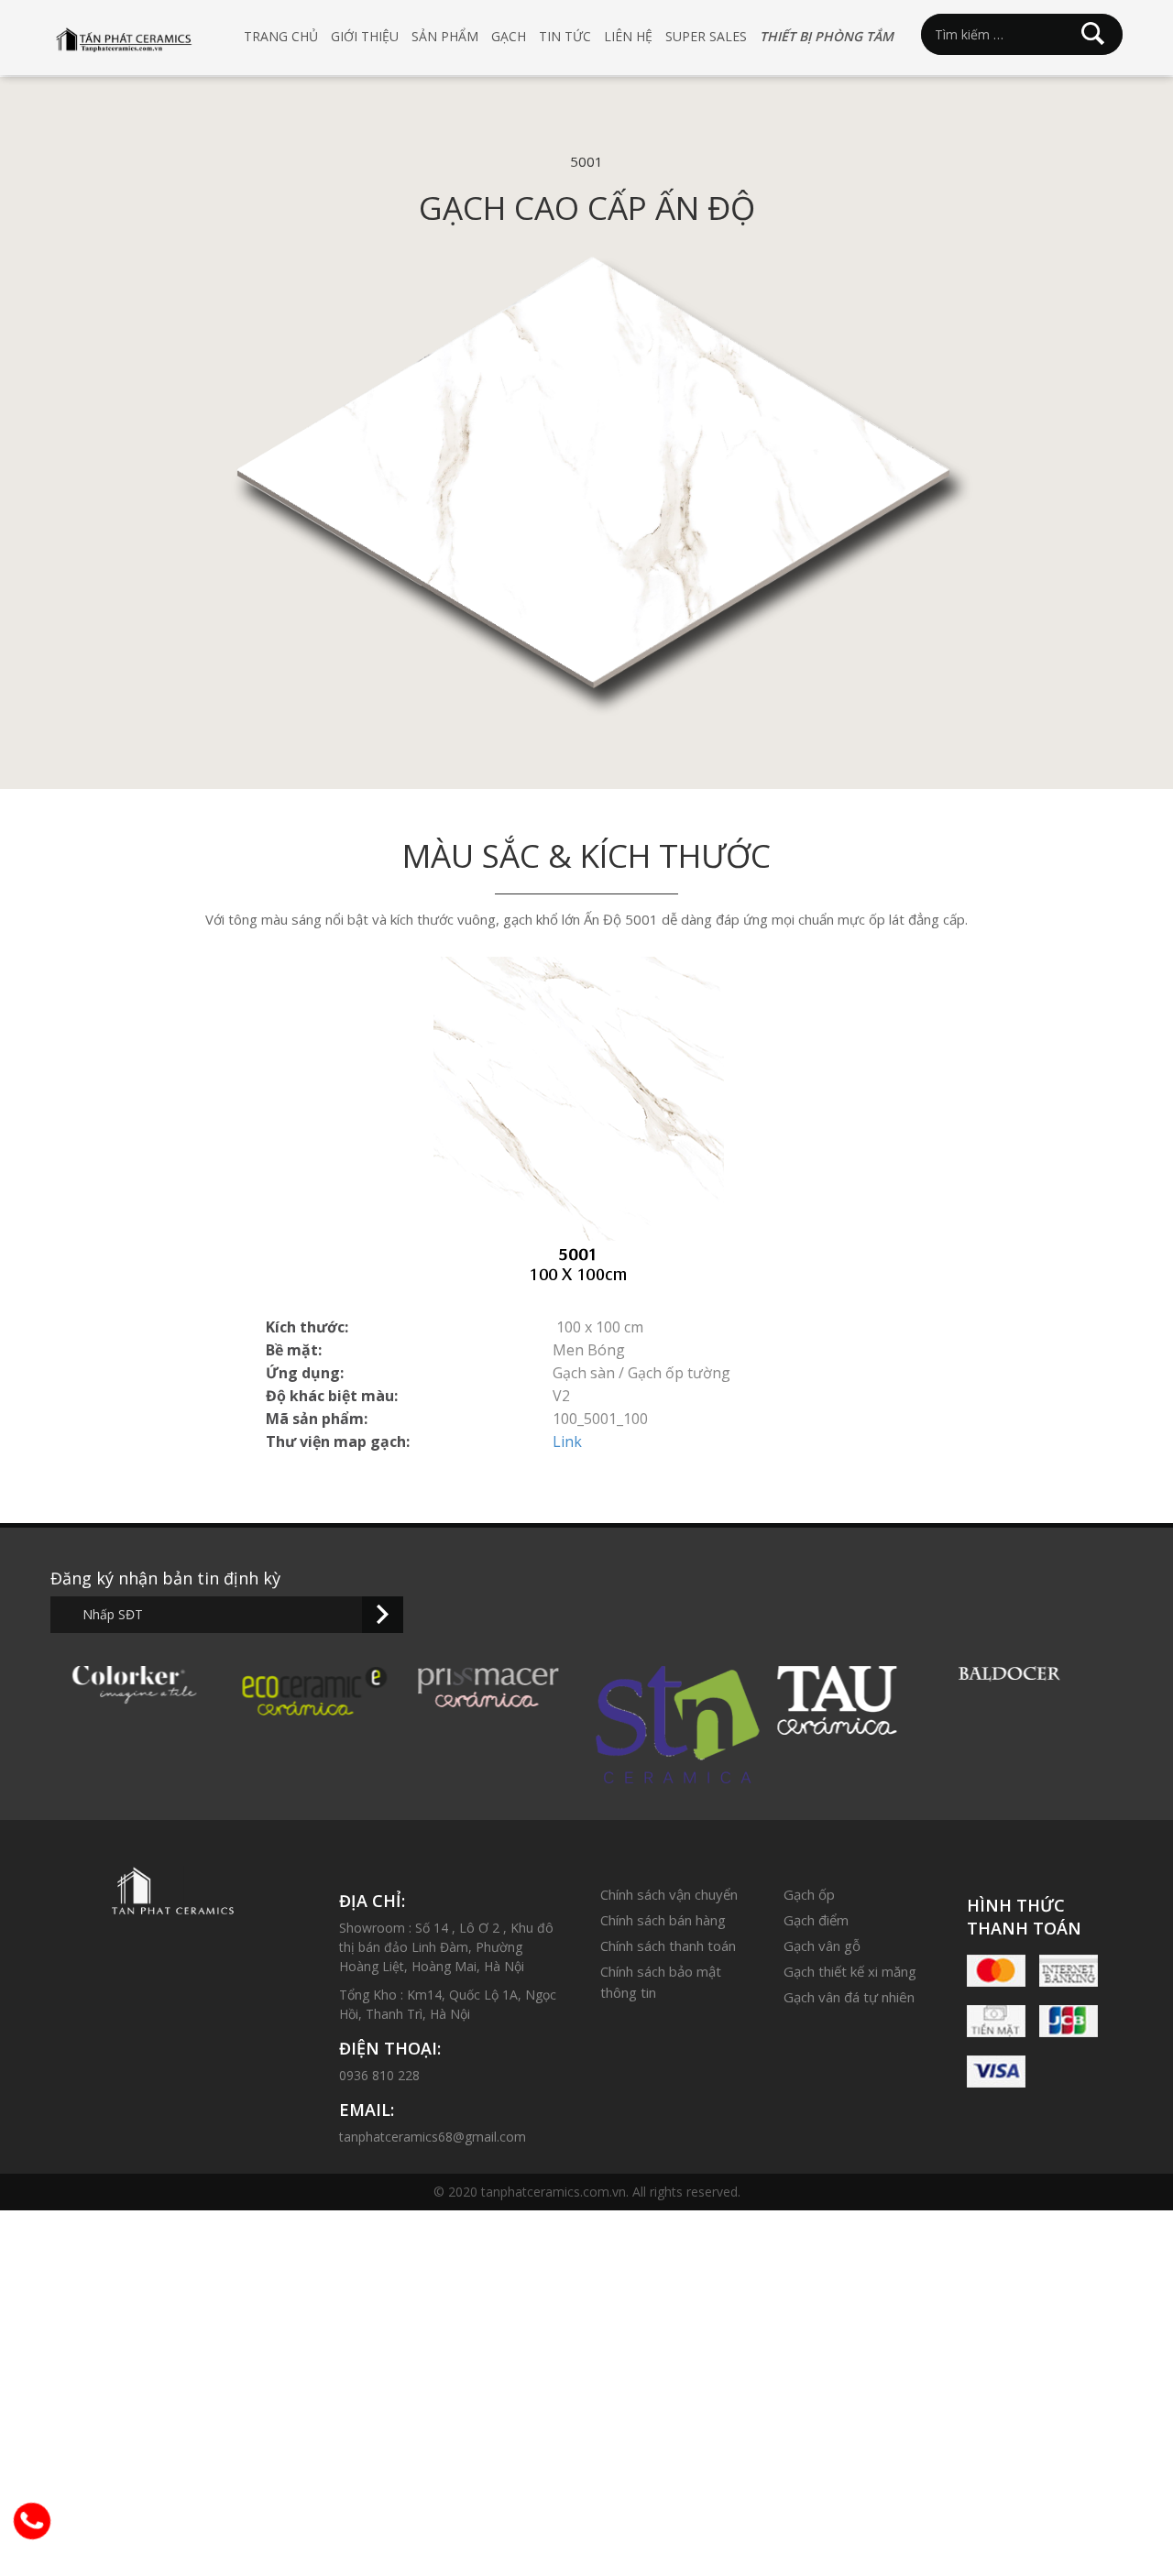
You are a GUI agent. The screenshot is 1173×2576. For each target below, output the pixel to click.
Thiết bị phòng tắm (827, 36)
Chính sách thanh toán (668, 1946)
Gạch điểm (816, 1920)
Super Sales (706, 36)
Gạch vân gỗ (822, 1946)
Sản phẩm (445, 36)
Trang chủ (281, 36)
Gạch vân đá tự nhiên (849, 1997)
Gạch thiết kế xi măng (850, 1971)
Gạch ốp (809, 1894)
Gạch (509, 36)
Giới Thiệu (365, 36)
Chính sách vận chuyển (669, 1894)
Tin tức (565, 36)
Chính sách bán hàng (663, 1920)
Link (567, 1441)
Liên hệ (628, 36)
